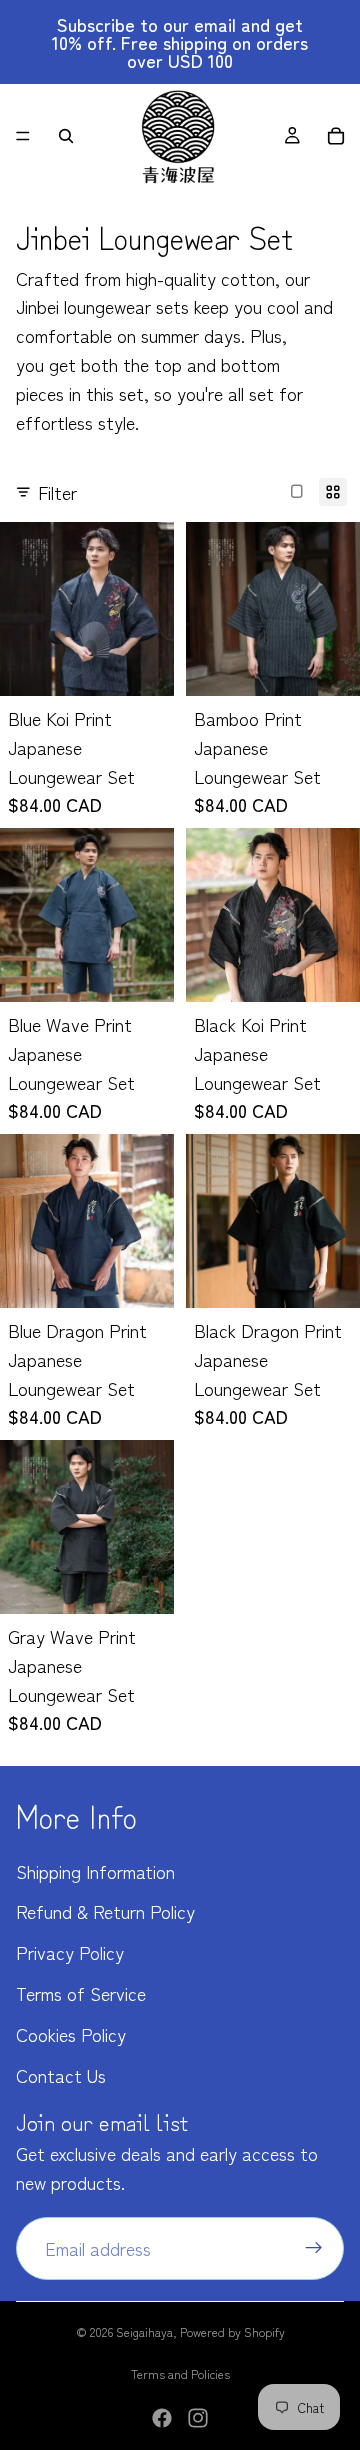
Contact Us (61, 2075)
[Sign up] (314, 2248)
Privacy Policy (70, 1952)
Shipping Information (95, 1871)
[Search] (66, 136)
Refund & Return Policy (105, 1911)
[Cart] (336, 136)
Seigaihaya (144, 2331)
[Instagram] (198, 2418)
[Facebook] (162, 2418)
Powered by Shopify (232, 2331)
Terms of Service (81, 1993)
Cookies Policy (71, 2034)
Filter (57, 492)
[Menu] (23, 136)
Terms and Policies (180, 2373)
